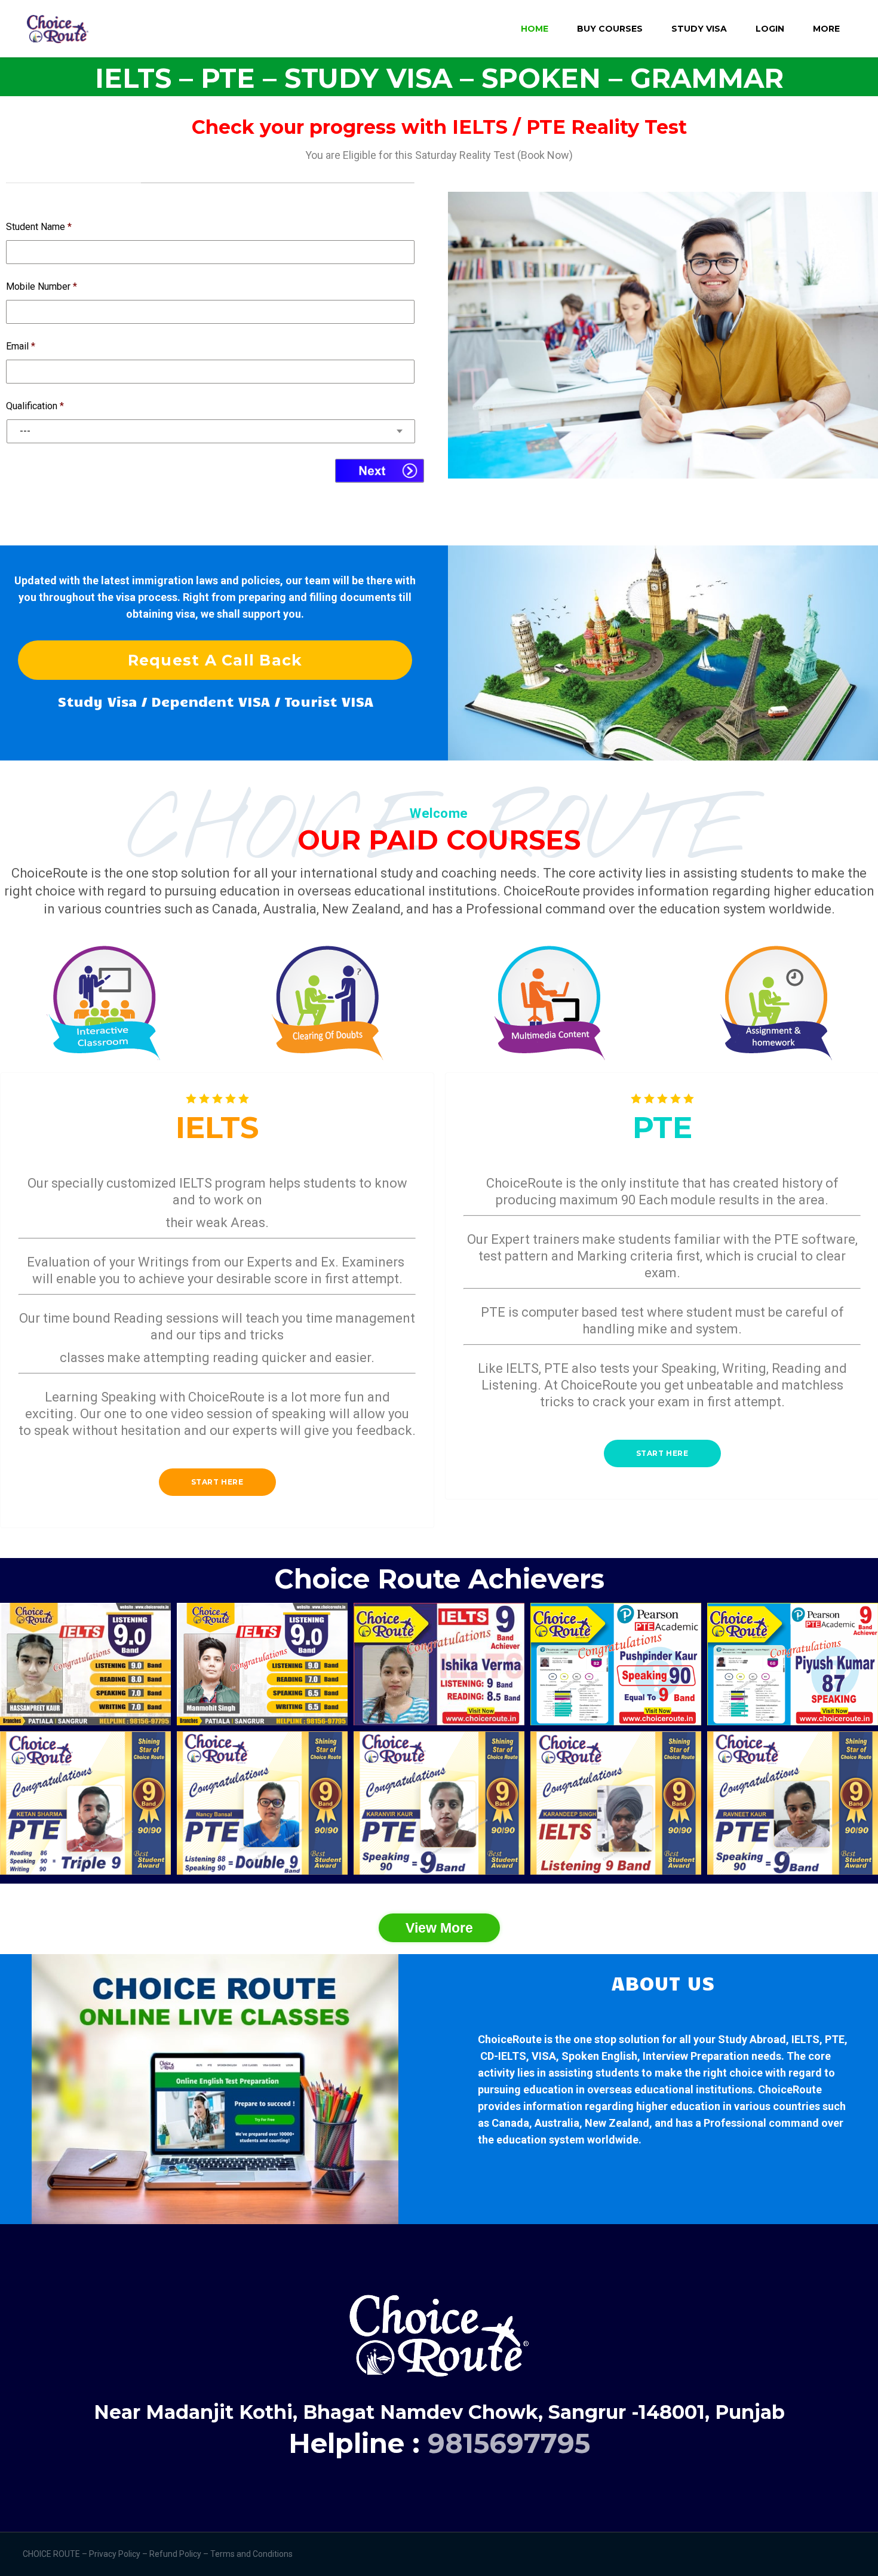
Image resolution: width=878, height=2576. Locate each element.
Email (21, 346)
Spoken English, (601, 2056)
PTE (835, 2039)
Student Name (39, 227)
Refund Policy (176, 2554)
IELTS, (807, 2039)
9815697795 (509, 2443)
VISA (544, 2056)
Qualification (35, 406)
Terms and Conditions (252, 2554)
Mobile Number (42, 286)
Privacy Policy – (119, 2554)
